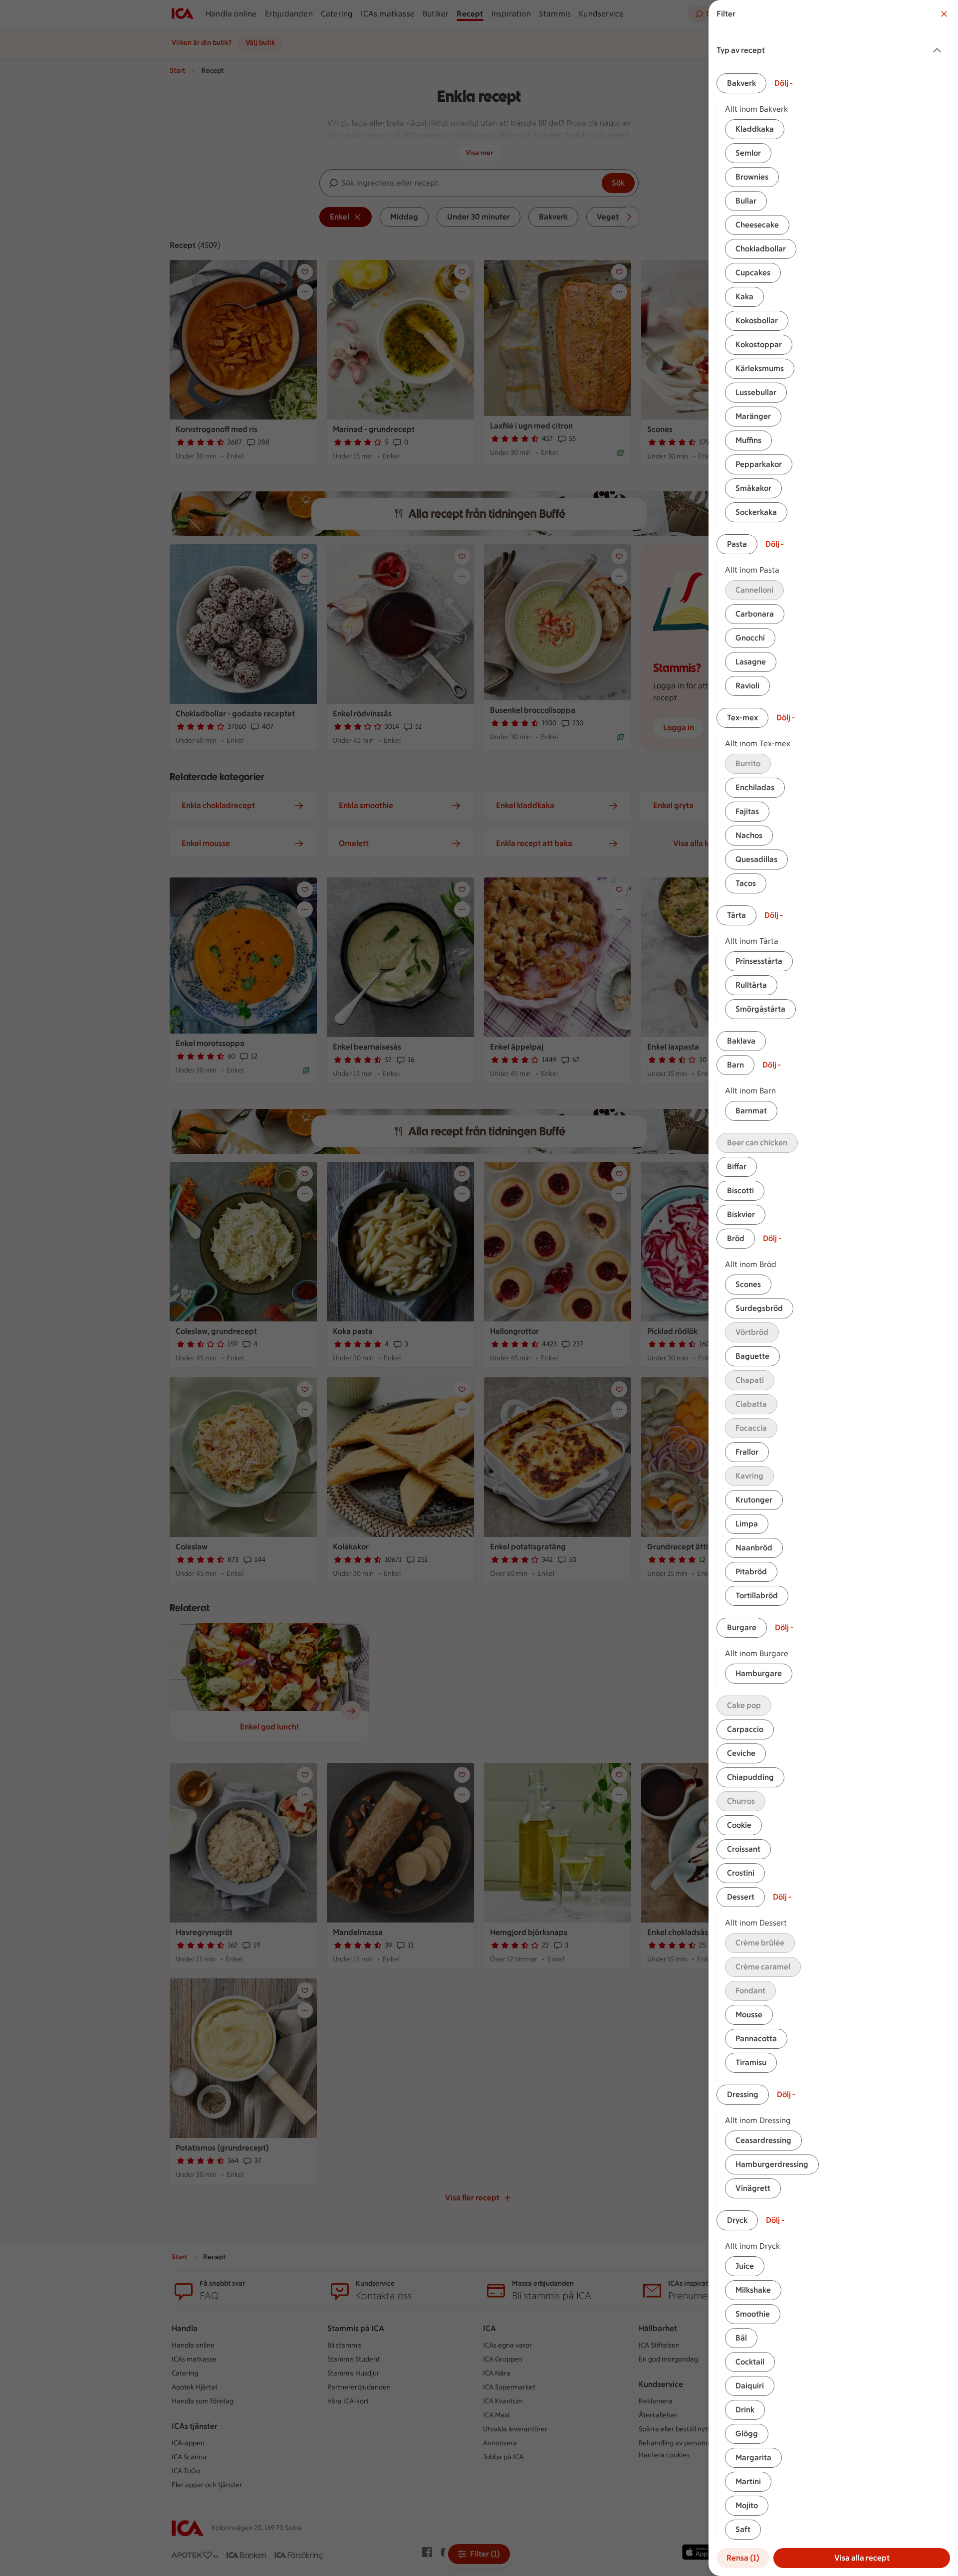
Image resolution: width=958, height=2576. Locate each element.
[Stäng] (944, 14)
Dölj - (784, 83)
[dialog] (833, 1288)
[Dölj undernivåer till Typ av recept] (939, 50)
